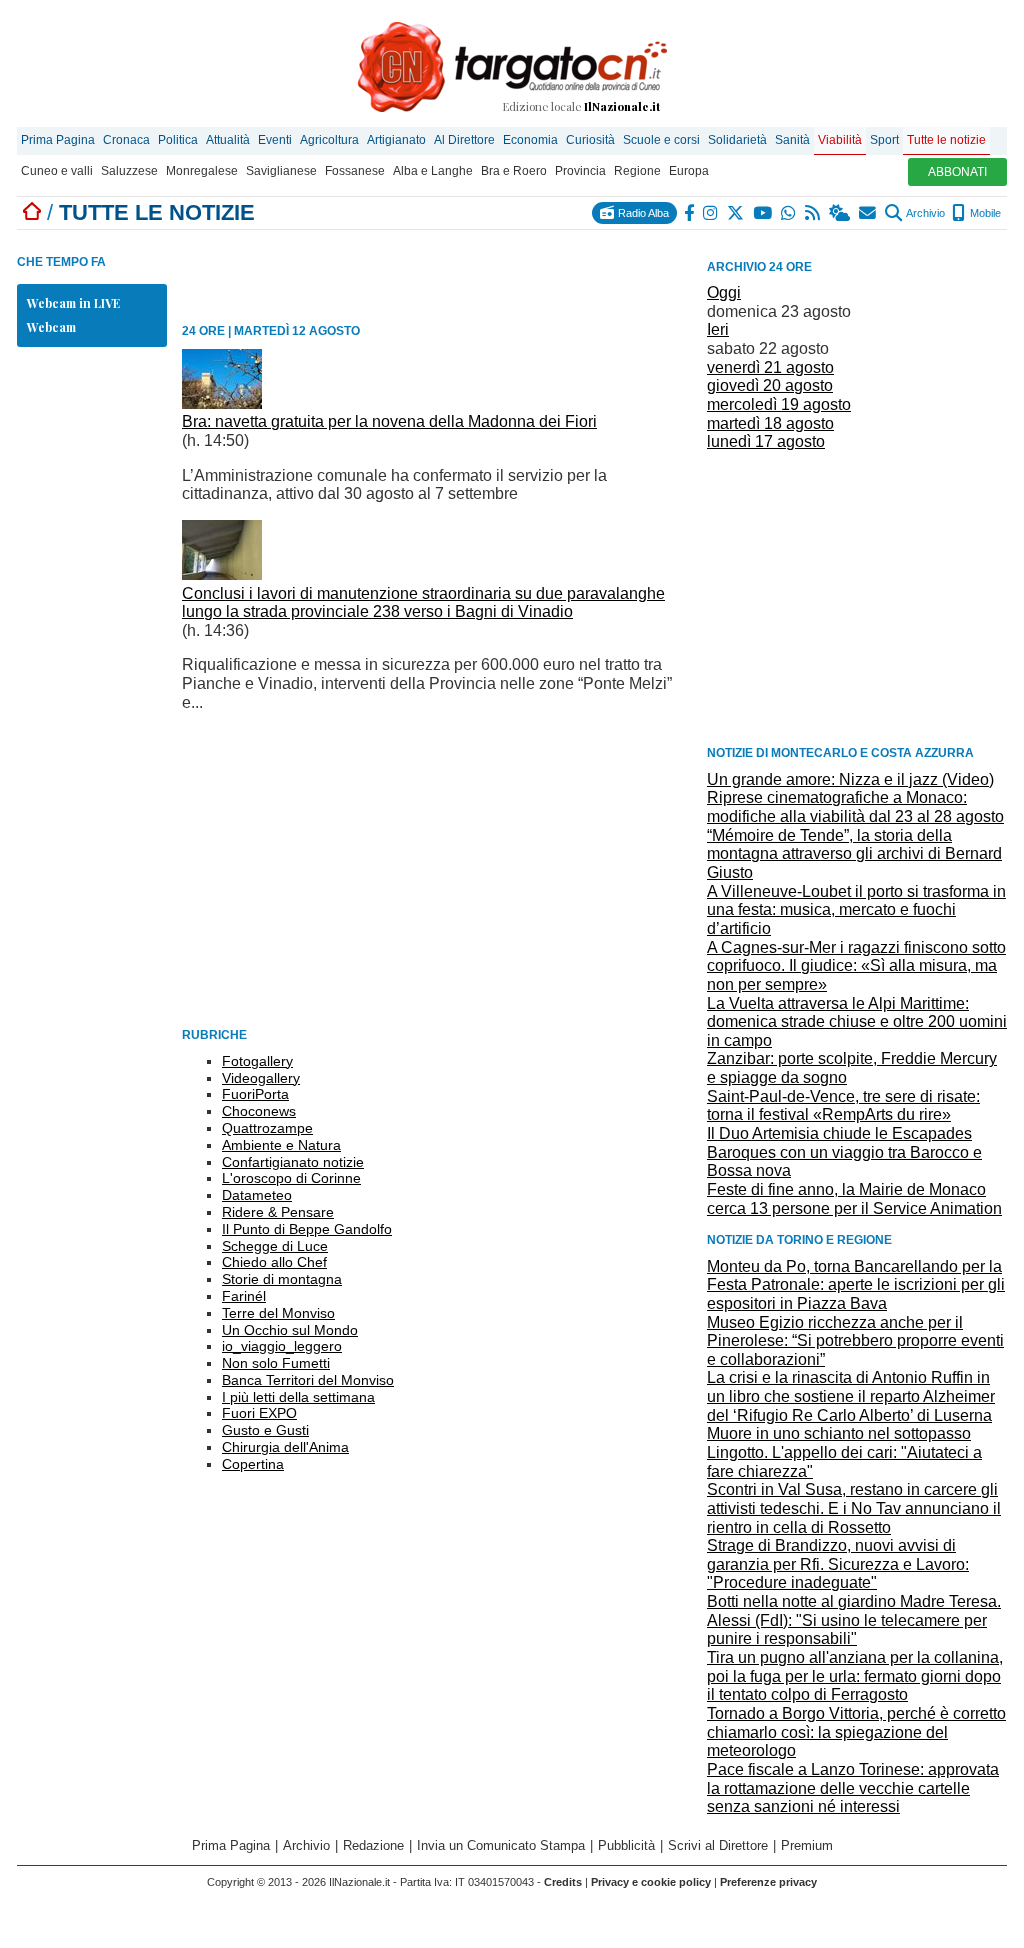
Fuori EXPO (259, 1413)
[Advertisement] (857, 597)
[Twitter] (736, 213)
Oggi (724, 292)
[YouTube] (763, 213)
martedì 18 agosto (770, 423)
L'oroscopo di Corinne (291, 1178)
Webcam (51, 327)
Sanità (792, 140)
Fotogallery (257, 1061)
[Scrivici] (868, 213)
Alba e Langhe (433, 171)
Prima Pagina (58, 140)
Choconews (259, 1111)
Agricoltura (329, 140)
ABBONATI (957, 172)
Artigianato (396, 140)
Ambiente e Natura (281, 1145)
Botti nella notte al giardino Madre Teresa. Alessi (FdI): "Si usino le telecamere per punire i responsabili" (854, 1620)
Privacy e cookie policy (651, 1882)
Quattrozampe (267, 1128)
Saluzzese (129, 171)
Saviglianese (281, 171)
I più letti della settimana (298, 1397)
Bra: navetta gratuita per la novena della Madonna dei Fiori (389, 421)
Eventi (275, 140)
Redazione (373, 1845)
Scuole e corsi (661, 140)
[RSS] (813, 213)
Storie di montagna (282, 1279)
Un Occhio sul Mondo (290, 1330)
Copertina (253, 1464)
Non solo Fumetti (276, 1363)
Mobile (984, 213)
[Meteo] (840, 213)
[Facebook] (690, 213)
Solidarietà (737, 140)
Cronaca (126, 140)
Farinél (244, 1296)
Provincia (580, 171)
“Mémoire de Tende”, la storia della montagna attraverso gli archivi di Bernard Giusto (854, 854)
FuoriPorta (255, 1094)
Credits (563, 1882)
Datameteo (257, 1195)
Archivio (924, 213)
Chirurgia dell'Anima (285, 1447)
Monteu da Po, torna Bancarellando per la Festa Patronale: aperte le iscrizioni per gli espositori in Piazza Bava (856, 1285)
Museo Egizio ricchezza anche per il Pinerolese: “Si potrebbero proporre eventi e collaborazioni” (855, 1341)
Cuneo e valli (57, 171)
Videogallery (261, 1078)
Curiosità (590, 140)
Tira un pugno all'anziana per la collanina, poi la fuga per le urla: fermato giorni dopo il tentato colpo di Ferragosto (855, 1676)
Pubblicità (626, 1845)
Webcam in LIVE (73, 303)
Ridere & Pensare (278, 1212)
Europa (689, 171)
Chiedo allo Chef (274, 1262)
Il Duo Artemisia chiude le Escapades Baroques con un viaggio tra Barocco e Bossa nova (844, 1152)
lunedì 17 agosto (766, 441)
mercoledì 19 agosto (779, 404)
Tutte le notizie (946, 140)
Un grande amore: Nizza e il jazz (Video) (850, 779)
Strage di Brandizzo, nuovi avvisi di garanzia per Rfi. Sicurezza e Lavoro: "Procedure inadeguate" (838, 1564)
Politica (178, 140)
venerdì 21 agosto (770, 367)
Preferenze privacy (768, 1882)
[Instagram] (711, 213)
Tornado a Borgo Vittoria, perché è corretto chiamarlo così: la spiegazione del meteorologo (856, 1732)
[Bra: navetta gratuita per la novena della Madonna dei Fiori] (222, 403)
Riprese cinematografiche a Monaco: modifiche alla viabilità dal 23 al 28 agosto (855, 807)
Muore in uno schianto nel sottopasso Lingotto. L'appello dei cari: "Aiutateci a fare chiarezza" (844, 1452)
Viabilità (840, 140)
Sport (884, 140)
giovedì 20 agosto (770, 385)
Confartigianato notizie (293, 1162)
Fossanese (355, 171)
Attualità (228, 140)
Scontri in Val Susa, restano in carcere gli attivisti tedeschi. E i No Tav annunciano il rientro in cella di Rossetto (854, 1508)
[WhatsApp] (789, 213)
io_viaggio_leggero (282, 1346)
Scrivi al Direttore (718, 1845)
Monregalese (202, 171)
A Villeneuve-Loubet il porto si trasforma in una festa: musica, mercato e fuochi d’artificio (856, 910)
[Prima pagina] (32, 212)
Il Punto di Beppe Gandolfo (307, 1229)
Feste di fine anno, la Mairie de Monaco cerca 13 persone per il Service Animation (854, 1199)
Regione (637, 171)
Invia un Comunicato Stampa (501, 1845)
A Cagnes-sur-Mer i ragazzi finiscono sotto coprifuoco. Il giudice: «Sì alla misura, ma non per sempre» (856, 966)
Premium (807, 1845)
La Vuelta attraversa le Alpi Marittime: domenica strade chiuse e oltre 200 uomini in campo (857, 1022)
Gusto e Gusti (265, 1430)
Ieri (718, 329)
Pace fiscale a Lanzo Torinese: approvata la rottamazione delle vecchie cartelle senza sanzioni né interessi (853, 1788)
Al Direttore (464, 140)
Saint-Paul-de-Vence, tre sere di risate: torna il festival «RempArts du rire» (843, 1106)
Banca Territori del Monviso (308, 1380)
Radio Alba (642, 213)
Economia (530, 140)
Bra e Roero (514, 171)
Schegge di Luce (275, 1246)
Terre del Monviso (278, 1313)
